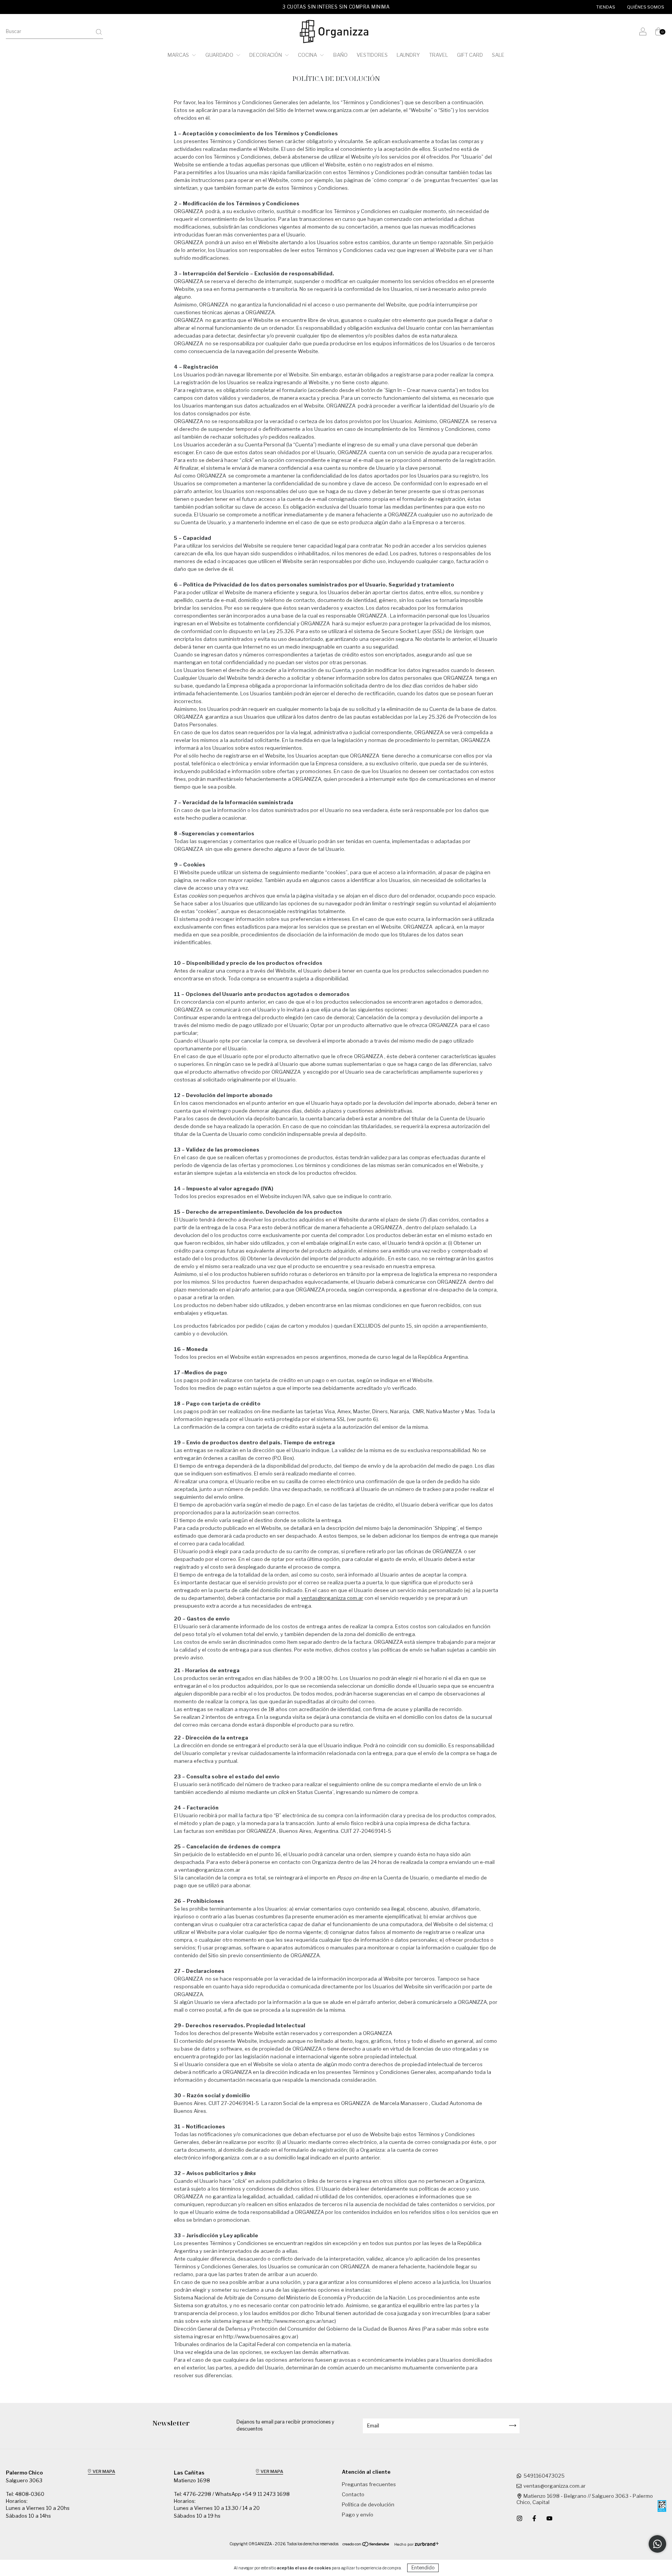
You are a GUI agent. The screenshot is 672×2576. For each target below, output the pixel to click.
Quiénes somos (646, 7)
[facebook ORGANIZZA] (535, 2518)
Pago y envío (358, 2515)
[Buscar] (99, 32)
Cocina (308, 55)
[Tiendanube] (366, 2545)
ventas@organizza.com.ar (209, 1870)
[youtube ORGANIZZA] (549, 2518)
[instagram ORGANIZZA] (520, 2518)
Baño (340, 55)
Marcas (179, 55)
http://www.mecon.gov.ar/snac (298, 2321)
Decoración (266, 55)
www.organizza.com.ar (342, 110)
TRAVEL (438, 55)
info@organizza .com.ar (230, 2158)
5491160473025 (544, 2476)
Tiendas (606, 7)
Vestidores (372, 55)
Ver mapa (103, 2471)
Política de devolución (368, 2504)
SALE (498, 55)
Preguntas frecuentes (369, 2484)
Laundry (408, 55)
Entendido (423, 2568)
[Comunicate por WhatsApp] (657, 2544)
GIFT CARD (470, 55)
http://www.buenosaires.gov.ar (260, 2336)
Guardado (220, 55)
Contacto (353, 2494)
